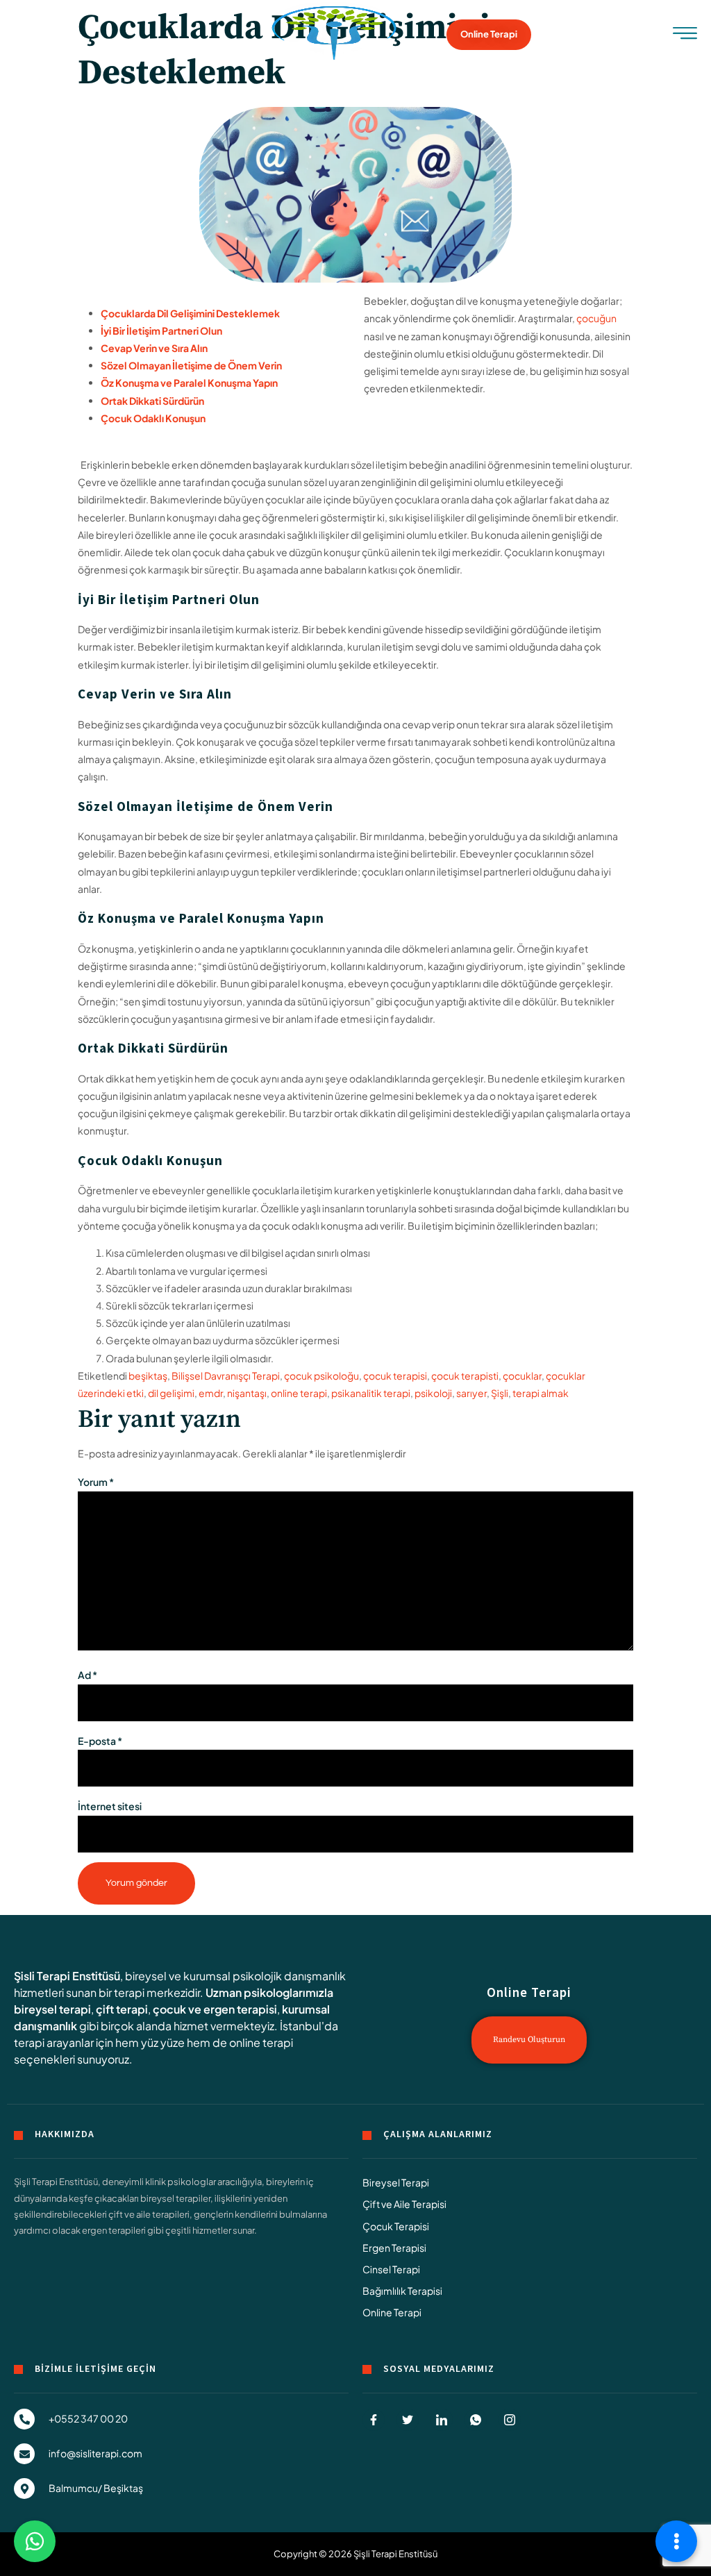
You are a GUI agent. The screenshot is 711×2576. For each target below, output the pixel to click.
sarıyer (471, 1393)
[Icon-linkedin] (442, 2420)
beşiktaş (148, 1375)
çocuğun (596, 318)
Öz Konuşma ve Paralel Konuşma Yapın (189, 383)
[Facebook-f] (374, 2420)
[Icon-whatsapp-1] (476, 2420)
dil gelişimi (171, 1393)
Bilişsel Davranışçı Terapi (226, 1375)
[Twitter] (408, 2420)
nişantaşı (247, 1393)
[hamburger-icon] (685, 36)
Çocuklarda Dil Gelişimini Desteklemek (190, 313)
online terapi (299, 1393)
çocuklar (522, 1375)
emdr (211, 1393)
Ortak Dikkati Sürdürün (152, 401)
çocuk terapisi (395, 1375)
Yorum (96, 1482)
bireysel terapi (52, 2009)
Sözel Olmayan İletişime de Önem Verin (191, 365)
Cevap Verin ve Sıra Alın (154, 348)
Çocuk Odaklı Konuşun (153, 418)
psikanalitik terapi (371, 1393)
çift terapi (122, 2009)
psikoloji (433, 1393)
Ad (87, 1675)
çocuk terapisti (465, 1375)
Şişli (500, 1393)
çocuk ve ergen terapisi (215, 2009)
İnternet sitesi (110, 1806)
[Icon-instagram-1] (510, 2420)
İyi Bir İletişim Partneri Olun (161, 331)
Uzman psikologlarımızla (269, 1992)
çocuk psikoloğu (321, 1375)
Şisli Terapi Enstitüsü (67, 1976)
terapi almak (541, 1393)
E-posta (100, 1741)
